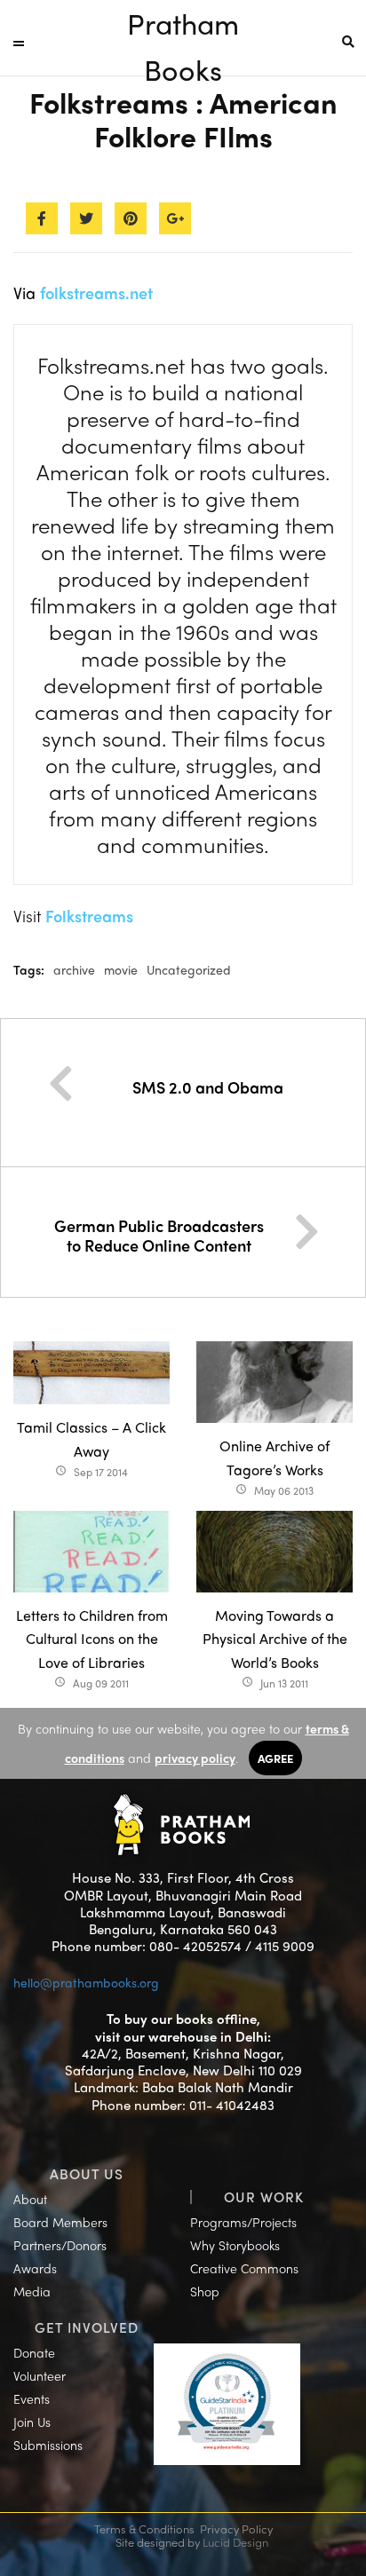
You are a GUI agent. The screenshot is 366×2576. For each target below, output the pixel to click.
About (30, 2199)
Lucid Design (235, 2542)
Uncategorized (189, 969)
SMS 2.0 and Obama (208, 1087)
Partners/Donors (60, 2245)
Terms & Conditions (144, 2529)
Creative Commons (244, 2268)
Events (32, 2398)
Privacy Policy (236, 2529)
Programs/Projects (243, 2222)
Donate (34, 2352)
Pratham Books (183, 24)
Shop (205, 2291)
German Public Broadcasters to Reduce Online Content (159, 1235)
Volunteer (40, 2375)
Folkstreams (89, 916)
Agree (275, 1758)
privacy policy (195, 1758)
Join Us (32, 2422)
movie (121, 969)
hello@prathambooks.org (86, 1982)
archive (74, 969)
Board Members (60, 2222)
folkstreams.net (96, 292)
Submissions (48, 2445)
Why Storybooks (235, 2245)
